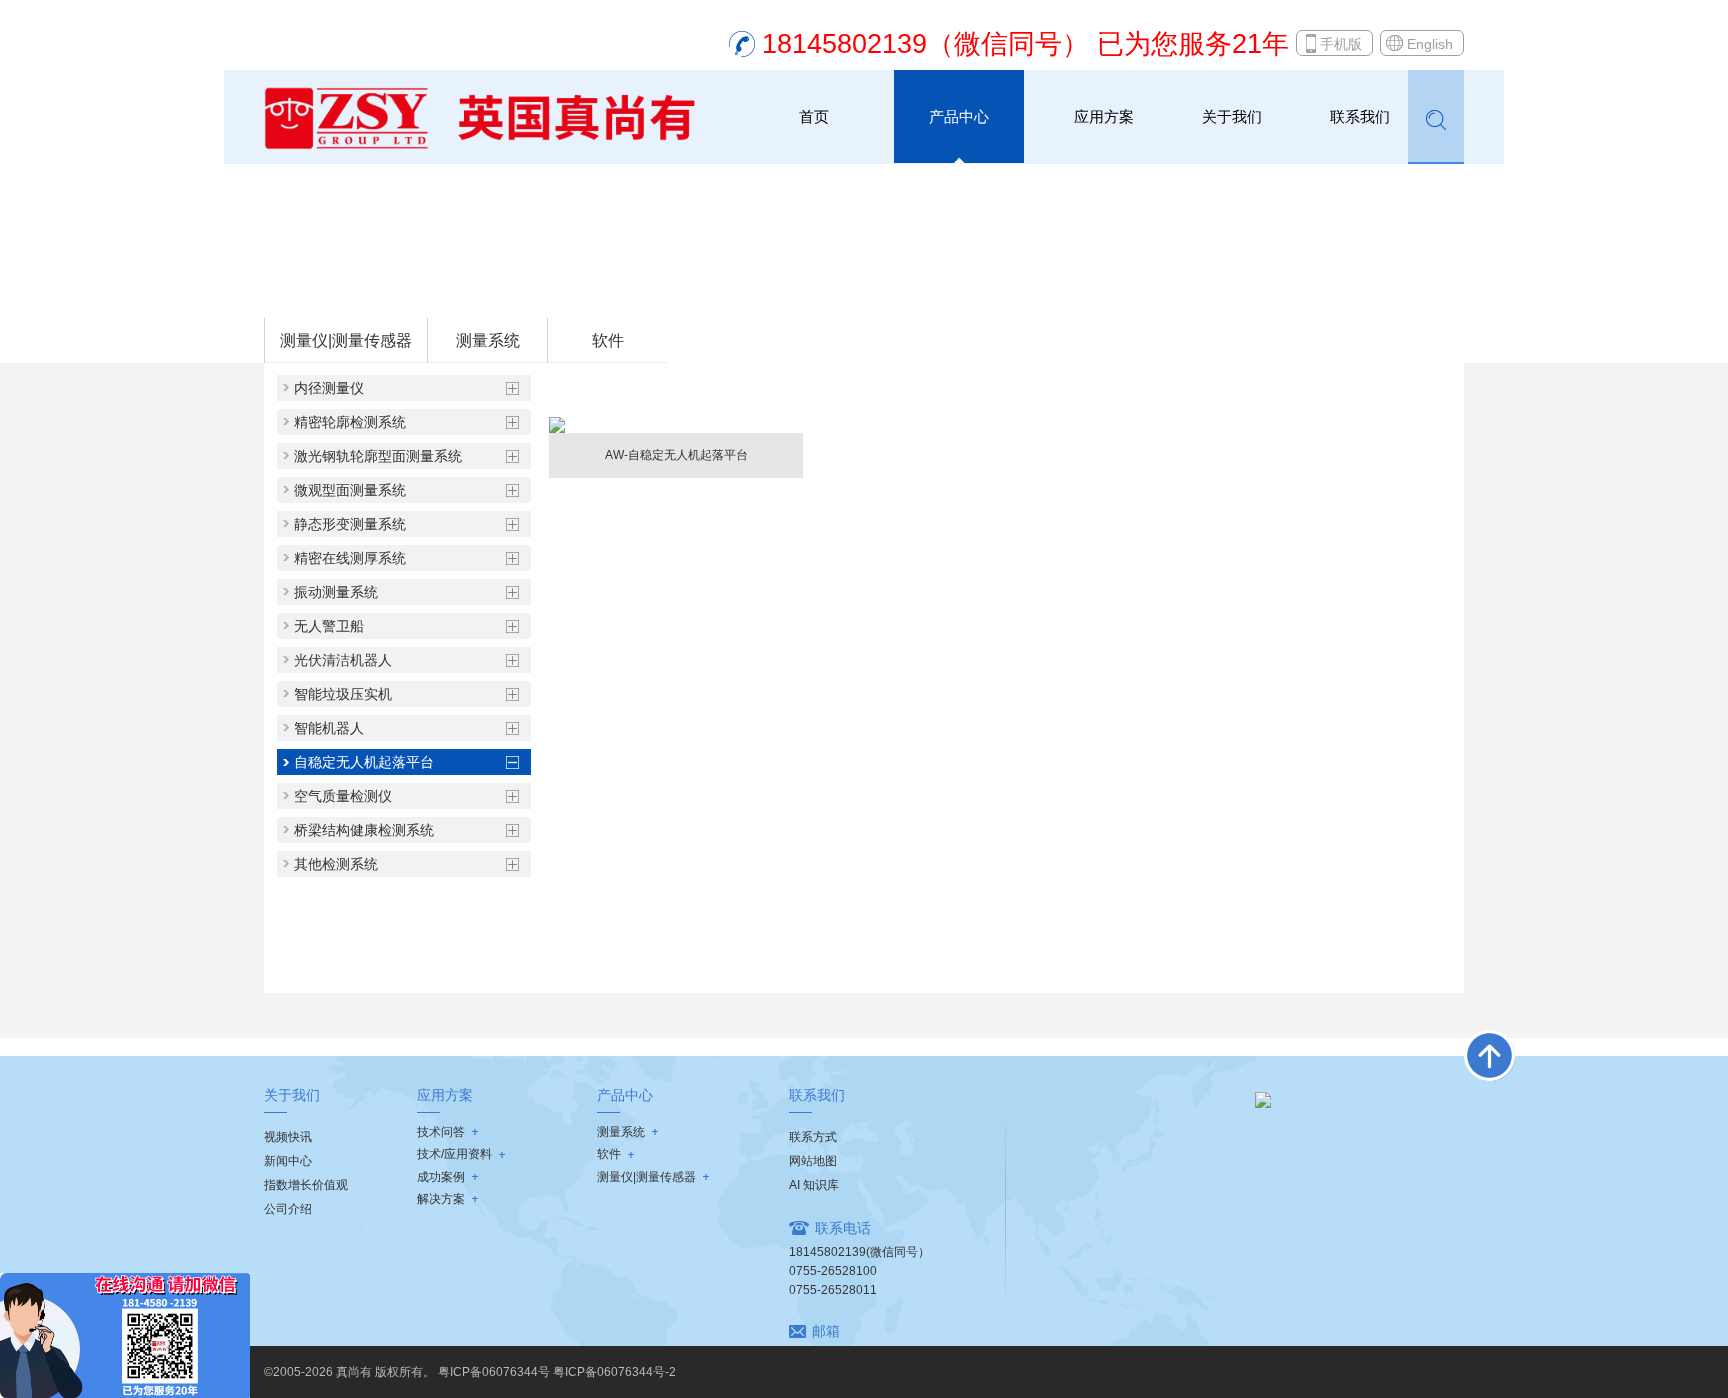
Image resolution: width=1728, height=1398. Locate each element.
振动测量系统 (336, 592)
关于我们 (1232, 116)
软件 (608, 340)
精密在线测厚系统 (350, 558)
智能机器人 (329, 728)
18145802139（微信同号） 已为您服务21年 (1025, 44)
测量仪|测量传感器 (346, 340)
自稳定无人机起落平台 (500, 291)
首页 (814, 116)
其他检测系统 (336, 864)
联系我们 (1360, 116)
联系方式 (813, 1137)
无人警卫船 (329, 626)
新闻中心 (288, 1161)
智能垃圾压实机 (343, 694)
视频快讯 (288, 1137)
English (1430, 44)
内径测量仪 (329, 388)
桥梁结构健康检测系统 (364, 830)
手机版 (1341, 44)
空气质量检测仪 (343, 796)
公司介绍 (288, 1209)
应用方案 (1104, 116)
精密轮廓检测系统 (350, 422)
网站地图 (813, 1161)
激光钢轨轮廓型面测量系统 (378, 456)
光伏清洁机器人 (343, 660)
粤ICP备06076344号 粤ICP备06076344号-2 (557, 1372)
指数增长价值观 (306, 1185)
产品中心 (959, 116)
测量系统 (397, 291)
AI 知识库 (814, 1185)
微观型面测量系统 (350, 490)
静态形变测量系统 (350, 524)
